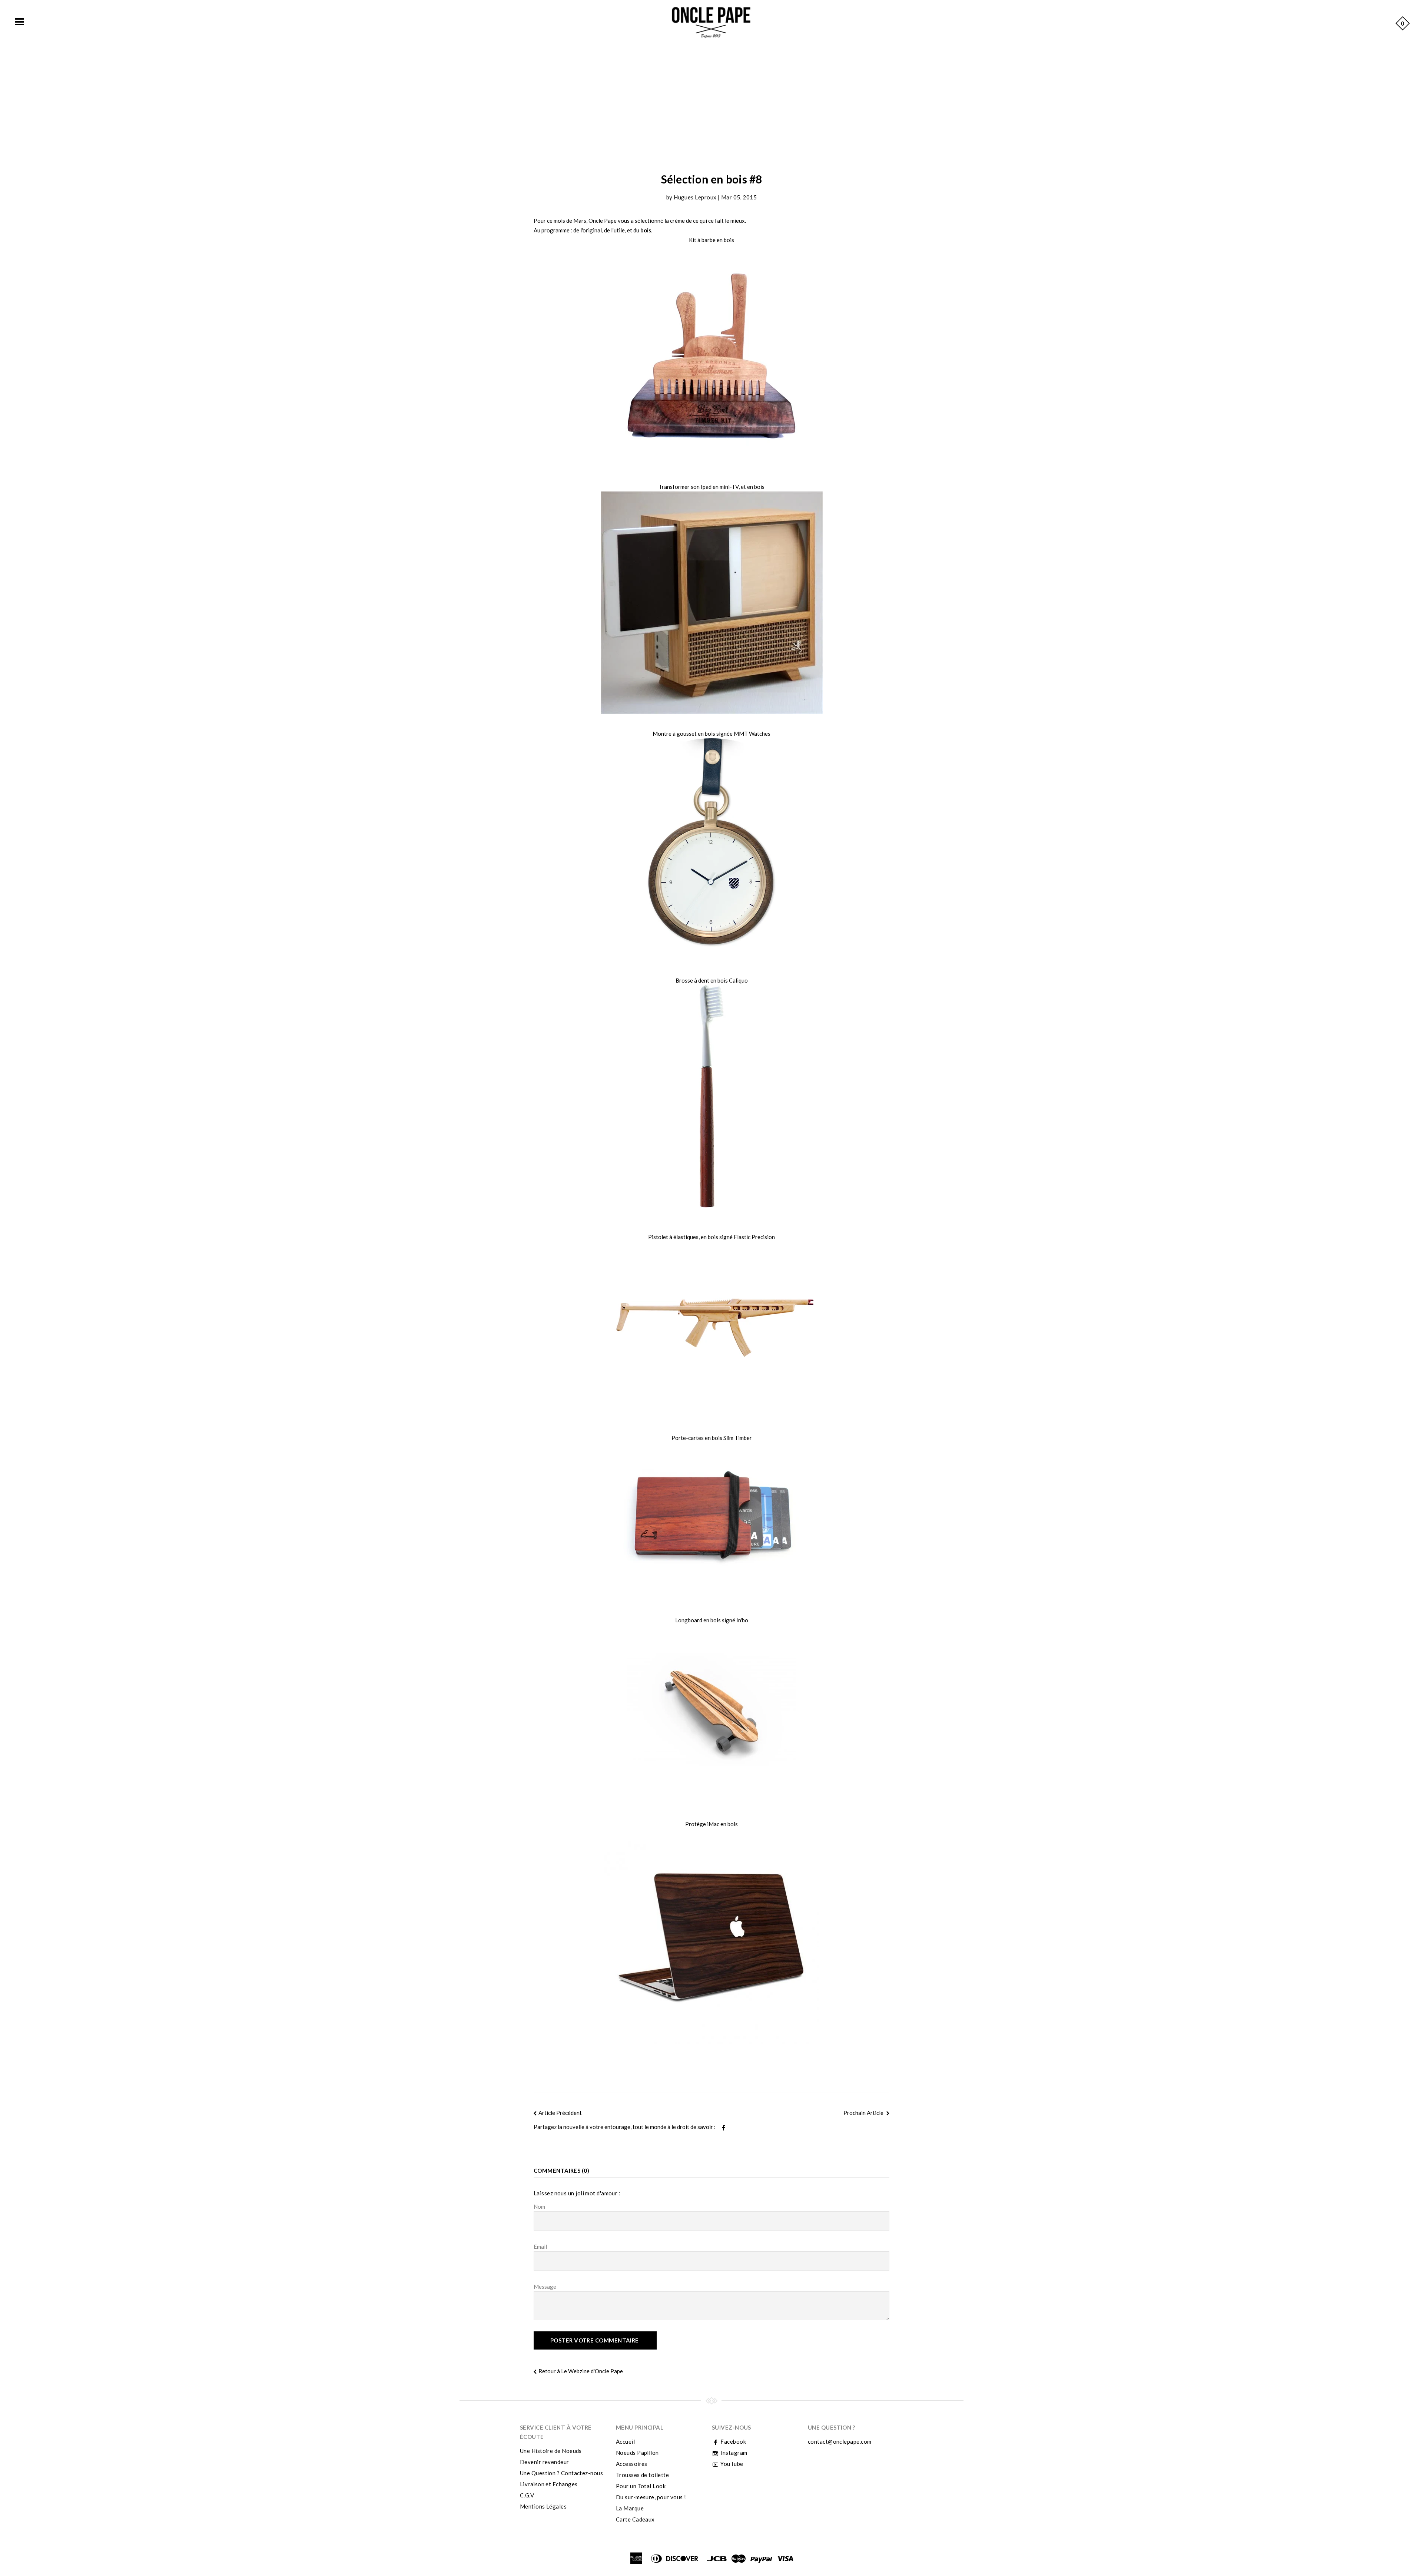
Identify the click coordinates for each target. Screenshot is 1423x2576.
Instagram (733, 2453)
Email (540, 2246)
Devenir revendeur (545, 2462)
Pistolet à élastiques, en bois (683, 1237)
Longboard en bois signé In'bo (712, 1620)
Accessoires (632, 2464)
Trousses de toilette (642, 2475)
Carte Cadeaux (635, 2519)
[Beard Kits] (711, 356)
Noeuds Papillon (637, 2453)
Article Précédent (560, 2113)
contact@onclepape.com (840, 2441)
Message (545, 2287)
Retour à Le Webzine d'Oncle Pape (581, 2371)
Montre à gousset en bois (684, 734)
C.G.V (527, 2495)
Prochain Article (864, 2113)
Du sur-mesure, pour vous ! (651, 2497)
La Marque (630, 2508)
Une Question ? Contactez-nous (561, 2473)
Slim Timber (738, 1438)
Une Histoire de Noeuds (551, 2451)
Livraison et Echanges (549, 2484)
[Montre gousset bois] (711, 850)
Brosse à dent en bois (702, 980)
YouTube (731, 2464)
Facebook (733, 2441)
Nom (539, 2206)
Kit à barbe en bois (711, 240)
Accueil (625, 2441)
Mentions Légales (543, 2506)
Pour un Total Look (641, 2486)
